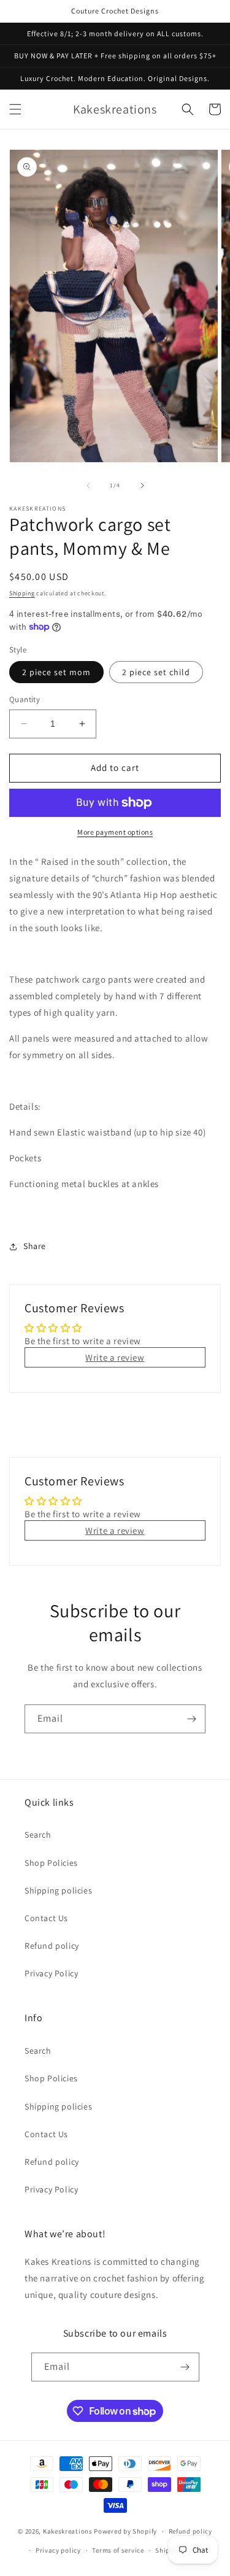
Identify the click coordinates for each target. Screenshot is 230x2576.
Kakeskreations (68, 2531)
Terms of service (118, 2550)
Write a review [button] (115, 1357)
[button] (15, 109)
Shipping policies (58, 1890)
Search (38, 1835)
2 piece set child (156, 672)
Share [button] (35, 1246)
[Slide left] (88, 485)
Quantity (25, 699)
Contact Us (46, 1918)
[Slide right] (142, 485)
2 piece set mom (56, 672)
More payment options (115, 832)
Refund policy (52, 1946)
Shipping (22, 593)
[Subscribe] (191, 1719)
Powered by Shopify (125, 2531)
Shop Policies (51, 1863)
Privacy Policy (51, 1973)
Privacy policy (58, 2550)
